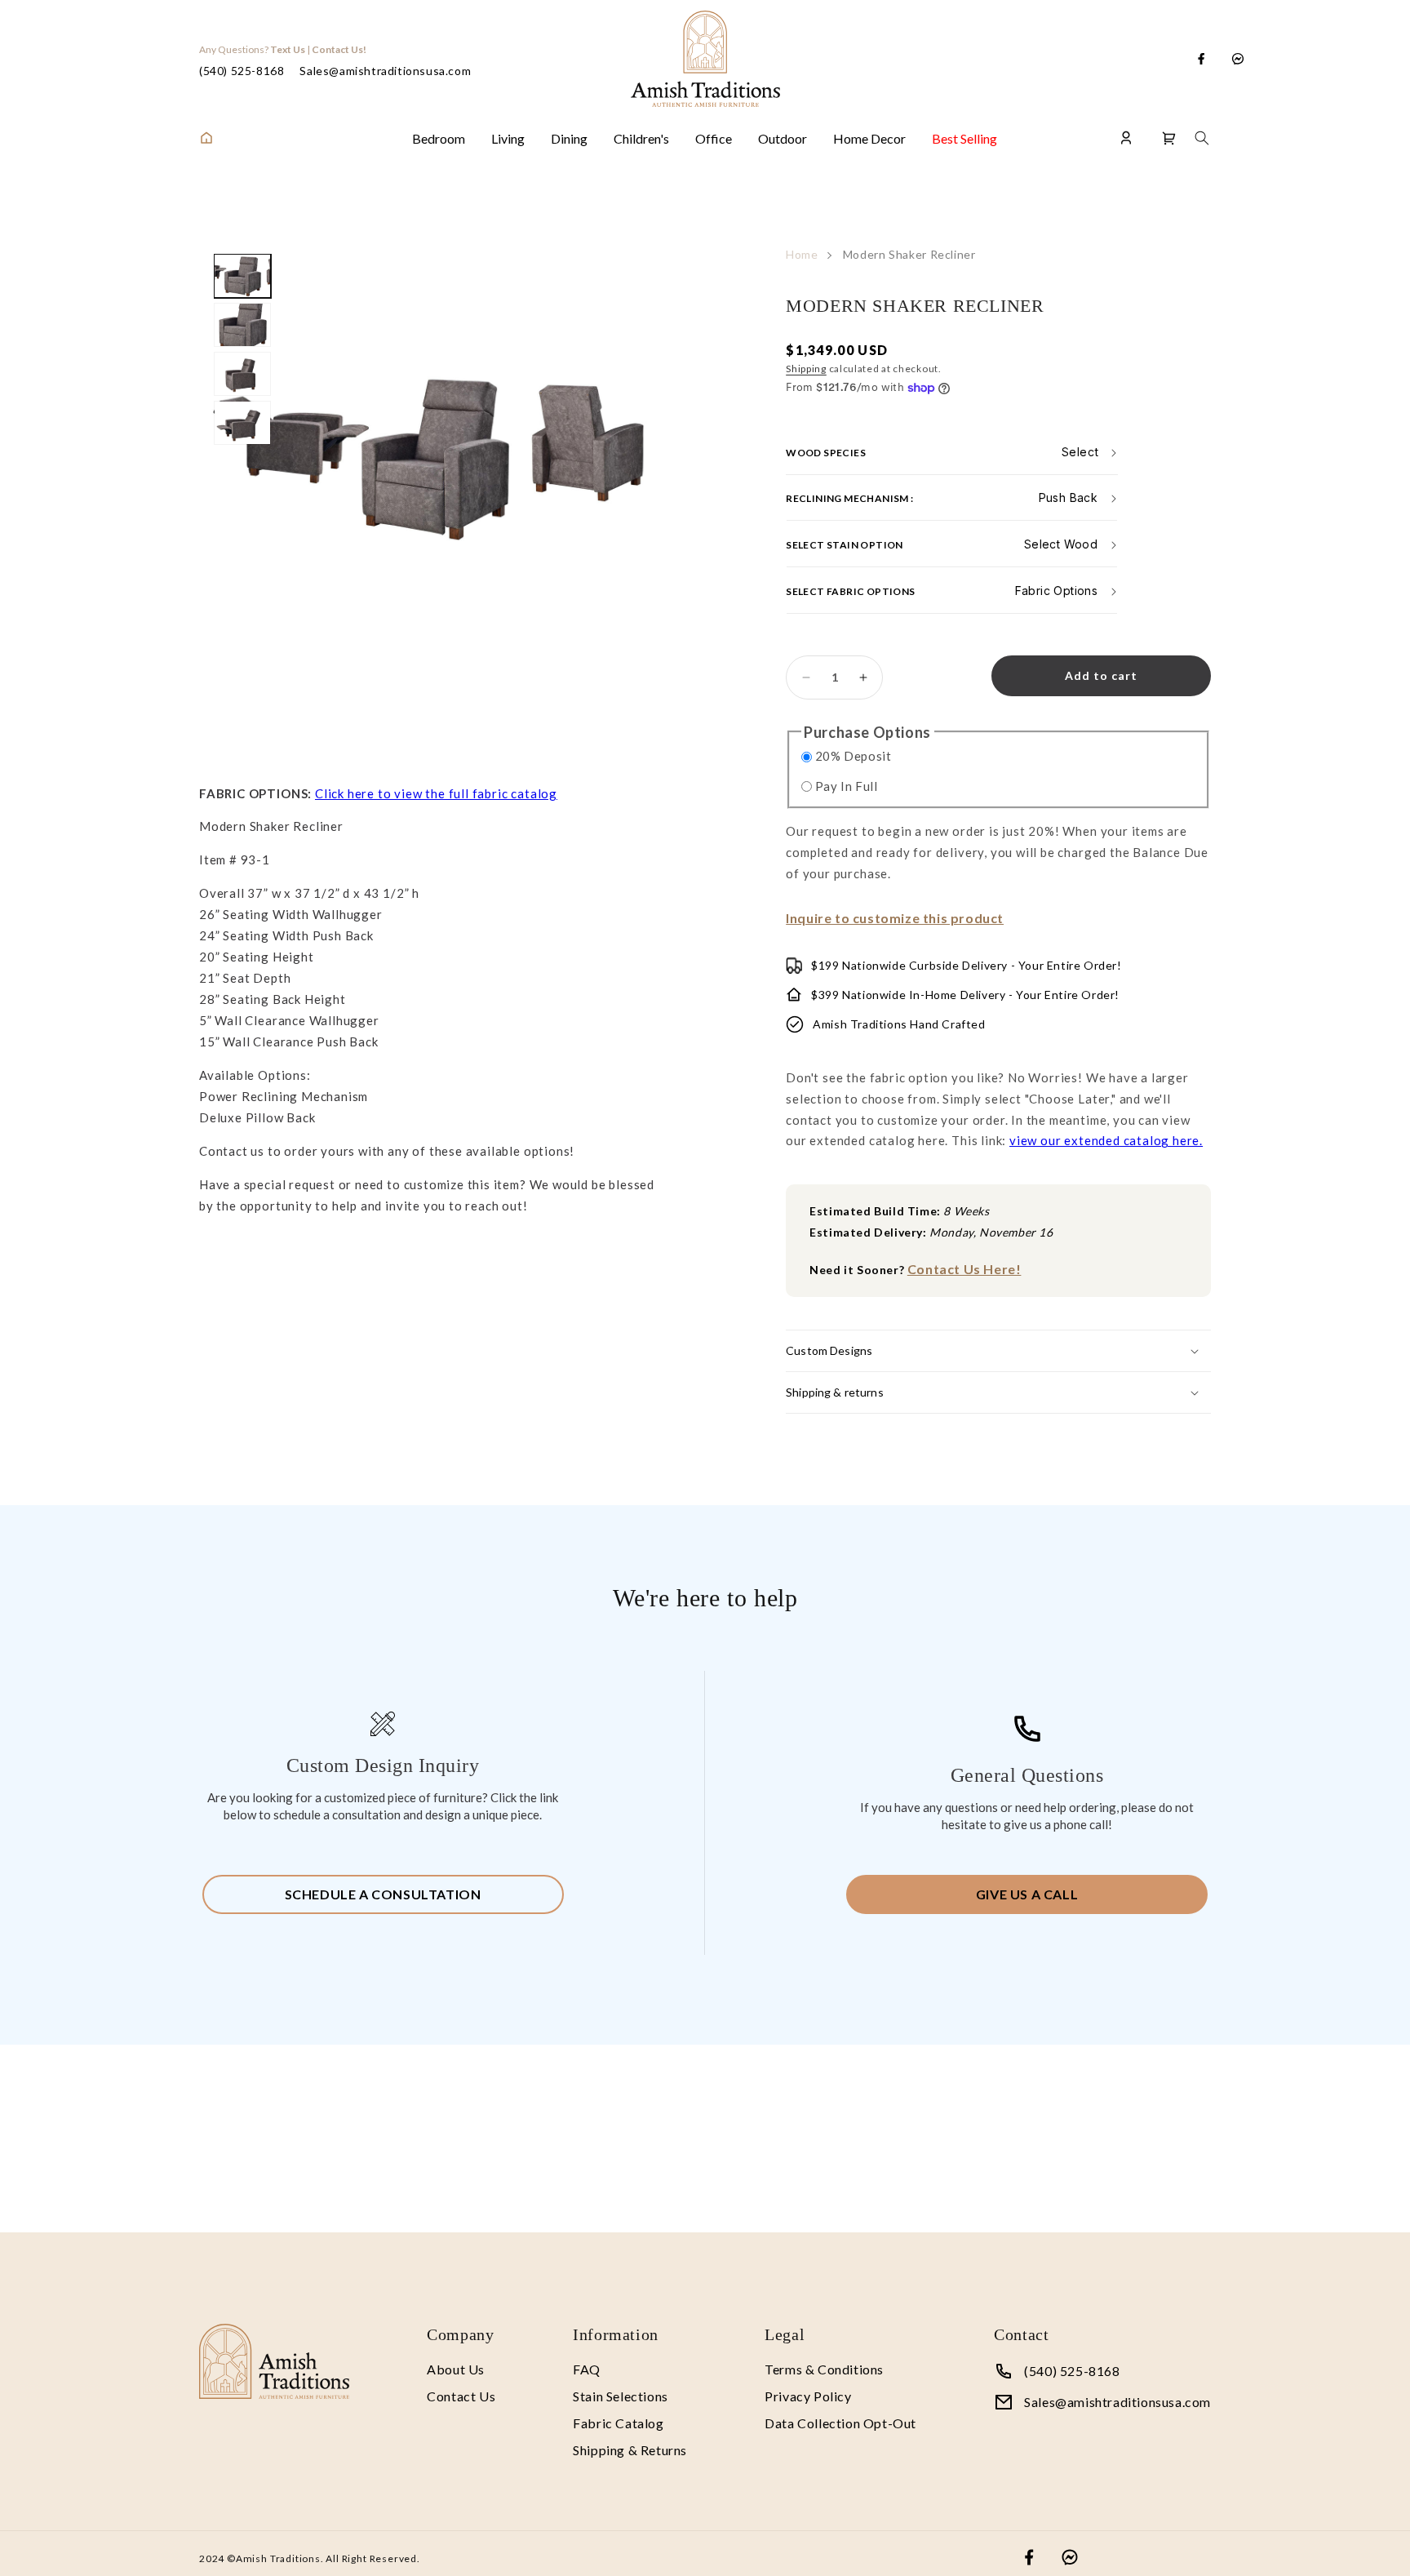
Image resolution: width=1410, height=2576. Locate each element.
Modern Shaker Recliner (909, 254)
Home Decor (869, 138)
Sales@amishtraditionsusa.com (385, 71)
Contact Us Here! (964, 1269)
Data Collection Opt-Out (840, 2423)
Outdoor (783, 138)
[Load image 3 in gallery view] (242, 374)
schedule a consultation (383, 1894)
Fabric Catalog (618, 2423)
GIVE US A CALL (1027, 1894)
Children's (641, 138)
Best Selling (964, 138)
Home (802, 254)
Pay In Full (847, 786)
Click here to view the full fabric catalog (436, 793)
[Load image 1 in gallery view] (242, 276)
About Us (456, 2369)
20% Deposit (854, 756)
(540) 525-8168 (242, 71)
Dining (569, 138)
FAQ (587, 2369)
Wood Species (826, 452)
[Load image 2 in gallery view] (242, 325)
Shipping (806, 369)
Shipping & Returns (630, 2450)
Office (714, 138)
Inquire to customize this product (895, 918)
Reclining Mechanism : (849, 498)
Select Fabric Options (850, 591)
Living (508, 138)
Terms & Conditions (824, 2369)
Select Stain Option (845, 545)
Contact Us (461, 2396)
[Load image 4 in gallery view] (242, 423)
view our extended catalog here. (1106, 1140)
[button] (1169, 138)
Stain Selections (621, 2396)
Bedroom (439, 138)
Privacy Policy (808, 2396)
